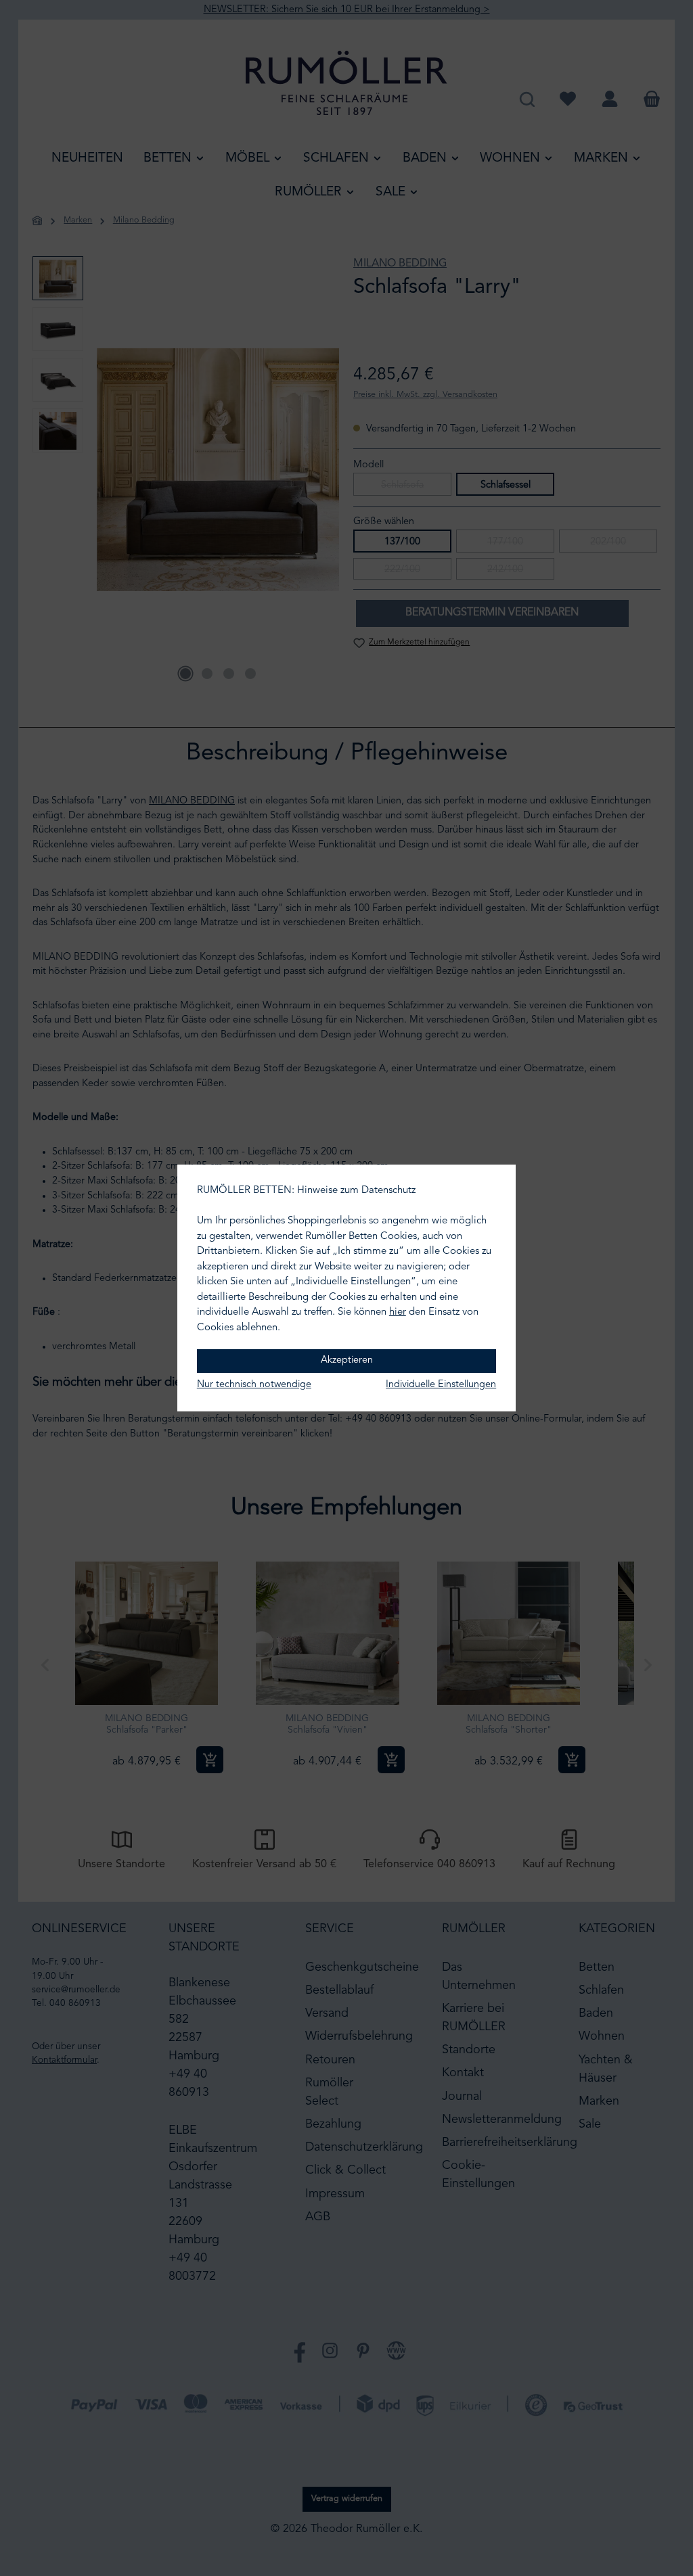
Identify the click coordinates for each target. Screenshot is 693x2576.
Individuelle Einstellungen (441, 1385)
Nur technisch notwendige (254, 1385)
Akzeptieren (347, 1360)
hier (398, 1312)
